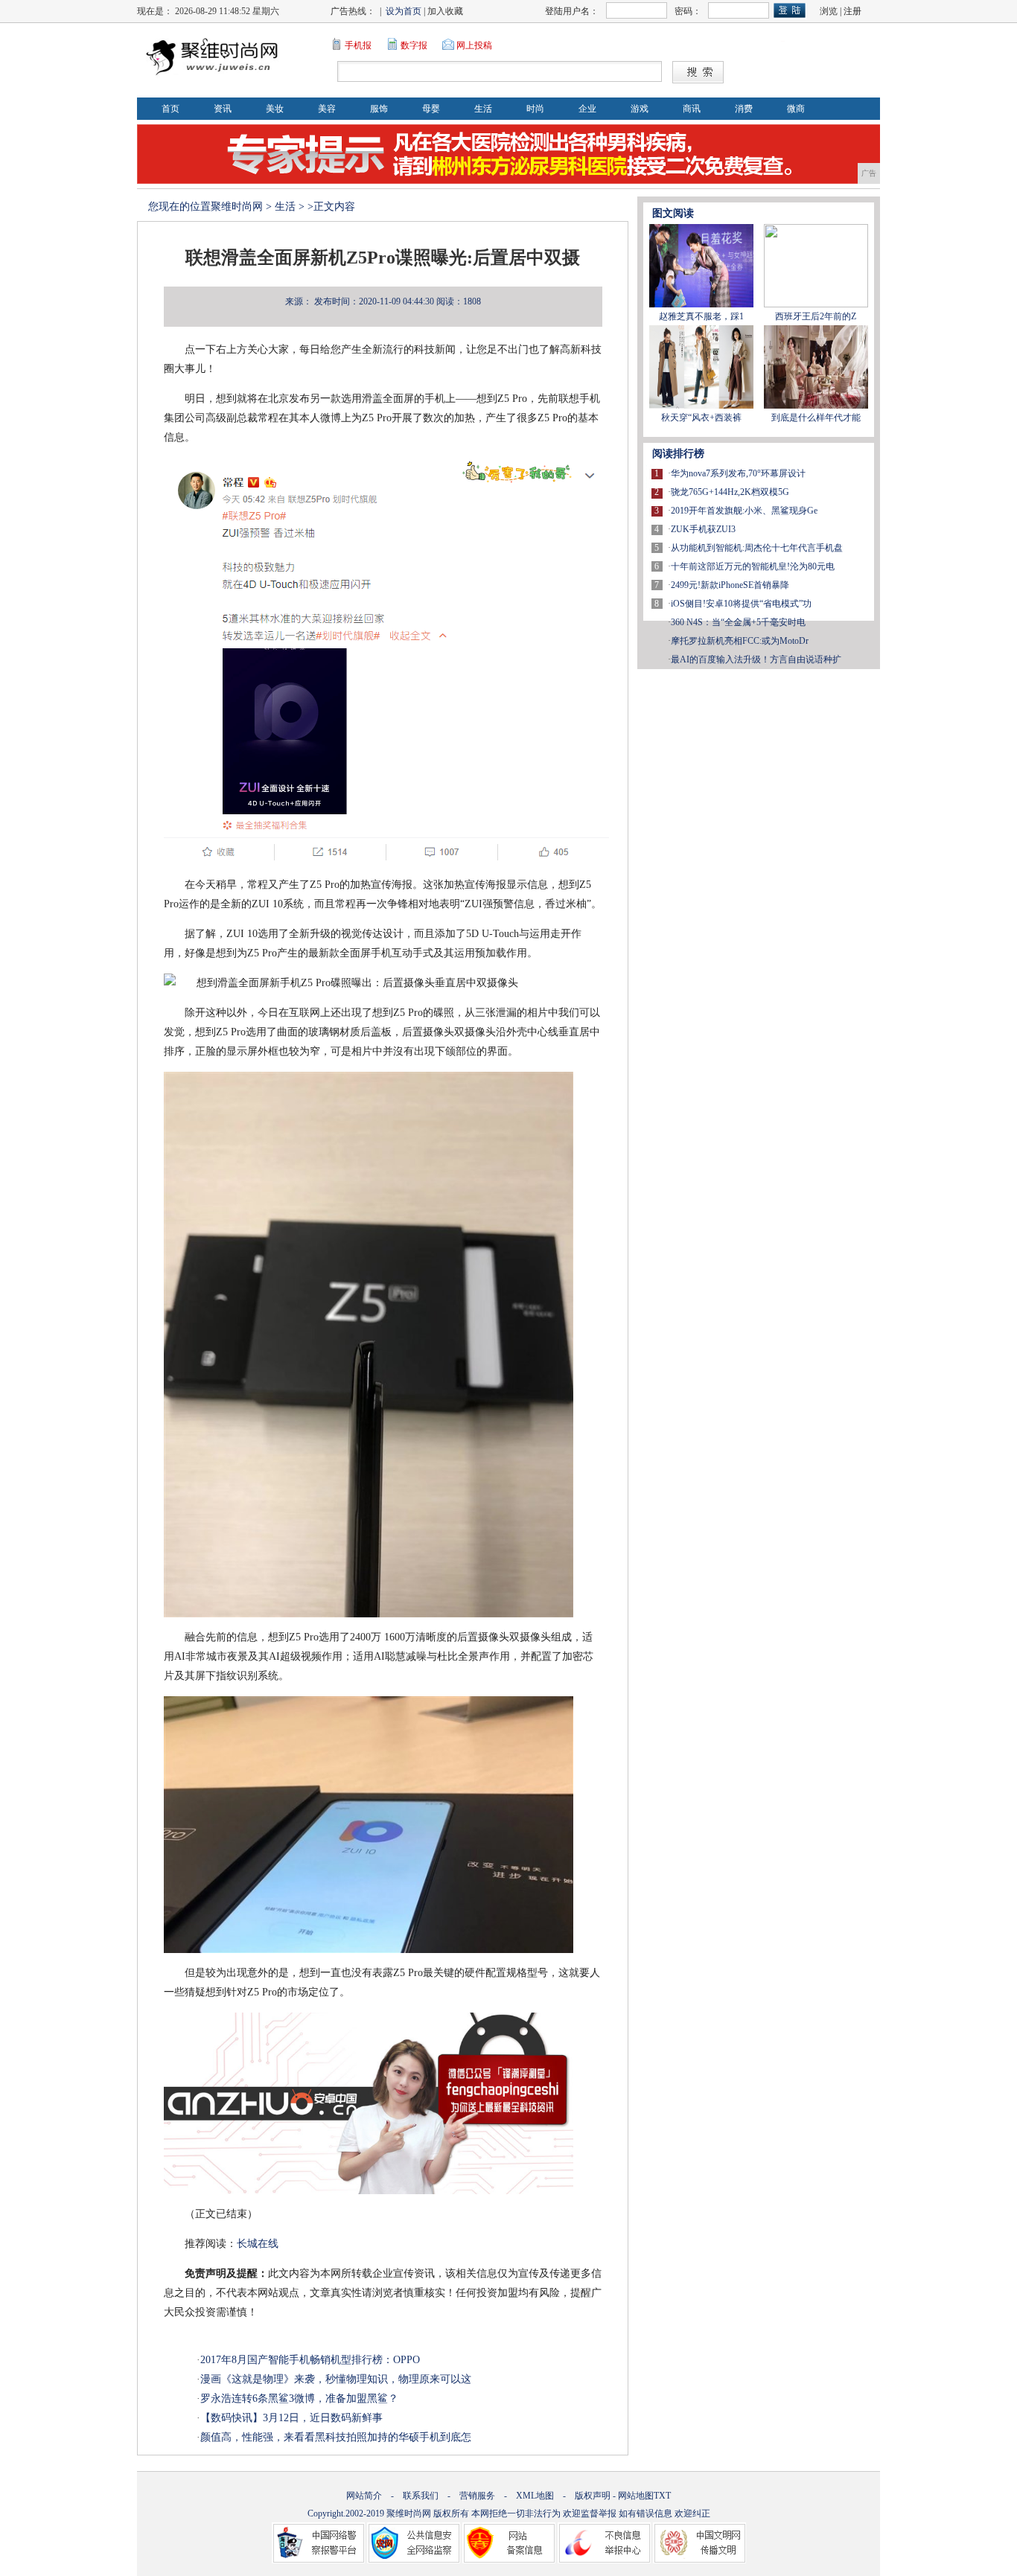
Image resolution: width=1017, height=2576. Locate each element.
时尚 (535, 109)
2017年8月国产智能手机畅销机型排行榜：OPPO (310, 2360)
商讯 (692, 109)
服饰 (379, 109)
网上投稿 (474, 45)
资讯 (223, 109)
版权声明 (593, 2496)
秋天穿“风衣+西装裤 (701, 418)
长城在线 (258, 2244)
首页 (170, 109)
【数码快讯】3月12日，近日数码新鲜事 (291, 2418)
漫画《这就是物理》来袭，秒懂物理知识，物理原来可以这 (336, 2379)
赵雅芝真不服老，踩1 (701, 316)
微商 (796, 109)
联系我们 (421, 2496)
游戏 (640, 109)
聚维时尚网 (237, 207)
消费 (744, 109)
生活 (483, 109)
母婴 (431, 109)
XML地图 (535, 2496)
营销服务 (477, 2496)
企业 (587, 109)
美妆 (275, 109)
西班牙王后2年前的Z (816, 316)
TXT (662, 2496)
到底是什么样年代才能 (816, 418)
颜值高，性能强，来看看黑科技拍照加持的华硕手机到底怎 (336, 2437)
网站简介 (364, 2496)
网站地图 (636, 2496)
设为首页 (404, 11)
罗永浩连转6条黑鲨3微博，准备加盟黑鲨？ (299, 2398)
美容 (327, 109)
